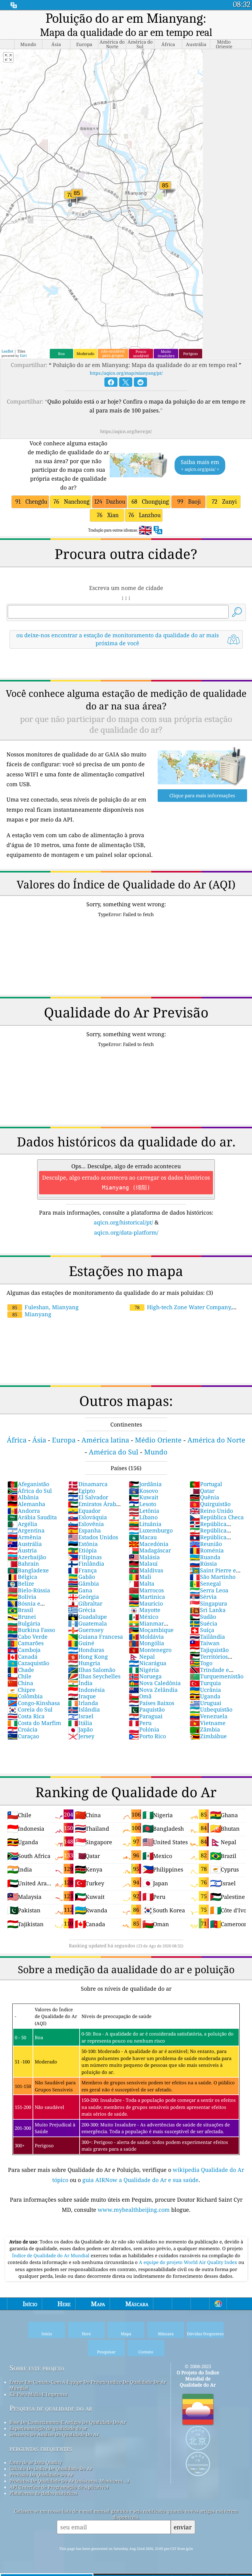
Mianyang (32, 1314)
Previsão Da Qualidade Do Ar (41, 2475)
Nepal (142, 1657)
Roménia (207, 1550)
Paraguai (146, 1716)
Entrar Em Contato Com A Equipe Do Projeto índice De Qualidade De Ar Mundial (88, 2385)
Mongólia (146, 1643)
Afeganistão (28, 1484)
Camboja (24, 1650)
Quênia (204, 1497)
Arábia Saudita (32, 1517)
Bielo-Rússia (29, 1590)
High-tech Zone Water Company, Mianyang (180, 1311)
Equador (84, 1511)
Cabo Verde (28, 1637)
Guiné (81, 1643)
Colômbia (25, 1696)
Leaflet (7, 351)
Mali (140, 1577)
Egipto (81, 1491)
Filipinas (85, 1557)
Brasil (20, 1610)
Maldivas (146, 1570)
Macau (143, 1537)
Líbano (143, 1517)
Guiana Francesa (95, 1637)
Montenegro (150, 1650)
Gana (80, 1590)
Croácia (22, 1729)
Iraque (82, 1696)
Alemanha (26, 1504)
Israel (81, 1716)
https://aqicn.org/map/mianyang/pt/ (126, 373)
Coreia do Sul (30, 1709)
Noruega (145, 1676)
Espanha (84, 1530)
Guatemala (87, 1623)
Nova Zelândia (153, 1690)
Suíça (202, 1630)
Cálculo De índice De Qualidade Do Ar (51, 2469)
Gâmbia (83, 1583)
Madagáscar (150, 1550)
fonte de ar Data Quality (36, 2462)
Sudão (203, 1617)
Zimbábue (208, 1736)
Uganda (205, 1696)
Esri (23, 355)
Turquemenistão (217, 1676)
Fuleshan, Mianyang (45, 1307)
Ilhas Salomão (92, 1670)
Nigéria (144, 1670)
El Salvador (88, 1497)
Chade (21, 1670)
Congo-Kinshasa (34, 1703)
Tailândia (207, 1637)
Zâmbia (205, 1729)
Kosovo (143, 1491)
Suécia (203, 1623)
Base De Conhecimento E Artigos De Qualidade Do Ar (68, 2422)
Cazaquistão (28, 1663)
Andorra (24, 1511)
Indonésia (86, 1690)
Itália (80, 1723)
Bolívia (22, 1597)
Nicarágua (148, 1663)
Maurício (146, 1603)
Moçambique (151, 1630)
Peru (140, 1723)
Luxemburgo (151, 1530)
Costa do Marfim (34, 1723)
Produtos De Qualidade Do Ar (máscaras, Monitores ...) (69, 2481)
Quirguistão (210, 1504)
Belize (21, 1583)
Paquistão (147, 1709)
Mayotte (145, 1610)
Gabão (81, 1577)
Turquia (205, 1683)
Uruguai (205, 1703)
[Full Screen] (8, 57)
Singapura (208, 1603)
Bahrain (23, 1563)
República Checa (217, 1517)
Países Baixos (152, 1703)
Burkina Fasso (31, 1630)
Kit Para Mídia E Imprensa (38, 2394)
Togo (201, 1663)
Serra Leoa (209, 1590)
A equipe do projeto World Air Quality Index (189, 2262)
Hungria (84, 1663)
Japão (80, 1729)
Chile (19, 1676)
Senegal (205, 1583)
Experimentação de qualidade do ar (48, 2428)
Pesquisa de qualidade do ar (51, 2408)
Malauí (143, 1563)
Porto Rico (147, 1736)
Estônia (83, 1544)
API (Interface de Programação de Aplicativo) (59, 2487)
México (144, 1617)
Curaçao (23, 1736)
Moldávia (146, 1637)
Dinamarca (88, 1484)
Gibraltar (85, 1603)
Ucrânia (205, 1690)
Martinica (147, 1597)
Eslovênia (86, 1524)
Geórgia (83, 1597)
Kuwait (144, 1497)
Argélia (22, 1524)
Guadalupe (87, 1617)
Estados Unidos (93, 1537)
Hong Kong (88, 1657)
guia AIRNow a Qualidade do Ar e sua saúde (140, 2180)
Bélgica (22, 1577)
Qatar (202, 1491)
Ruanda (205, 1557)
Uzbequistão (211, 1709)
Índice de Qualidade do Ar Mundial (51, 2255)
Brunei (22, 1617)
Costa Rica (26, 1716)
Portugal (206, 1484)
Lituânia (145, 1524)
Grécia (82, 1610)
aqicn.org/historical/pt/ (123, 1222)
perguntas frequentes (41, 2448)
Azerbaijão (27, 1557)
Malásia (144, 1557)
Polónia (144, 1729)
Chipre (21, 1690)
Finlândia (86, 1563)
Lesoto (142, 1504)
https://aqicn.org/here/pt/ (126, 431)
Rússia (203, 1563)
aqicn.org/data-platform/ (126, 1232)
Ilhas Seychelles (94, 1676)
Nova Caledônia (155, 1683)
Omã (140, 1696)
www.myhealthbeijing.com (134, 2210)
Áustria (22, 1550)
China (20, 1683)
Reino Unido (211, 1511)
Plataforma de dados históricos (43, 2493)
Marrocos (146, 1590)
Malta (142, 1583)
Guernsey (86, 1630)
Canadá (22, 1657)
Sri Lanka (208, 1610)
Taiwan (205, 1643)
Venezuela (209, 1716)
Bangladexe (28, 1570)
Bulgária (24, 1623)
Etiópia (82, 1550)
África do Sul (30, 1491)
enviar (183, 2527)
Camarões (26, 1643)
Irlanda (83, 1703)
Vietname (208, 1723)
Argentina (26, 1530)
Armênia (24, 1537)
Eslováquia (87, 1517)
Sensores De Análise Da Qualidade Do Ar (54, 2434)
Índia (80, 1683)
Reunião (206, 1544)
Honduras (86, 1650)
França (82, 1570)
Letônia (144, 1511)
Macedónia (149, 1544)
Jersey (81, 1736)
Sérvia (203, 1597)
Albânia (23, 1497)
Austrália (25, 1544)
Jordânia (145, 1484)
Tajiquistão (209, 1650)
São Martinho (213, 1577)
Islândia (84, 1709)
